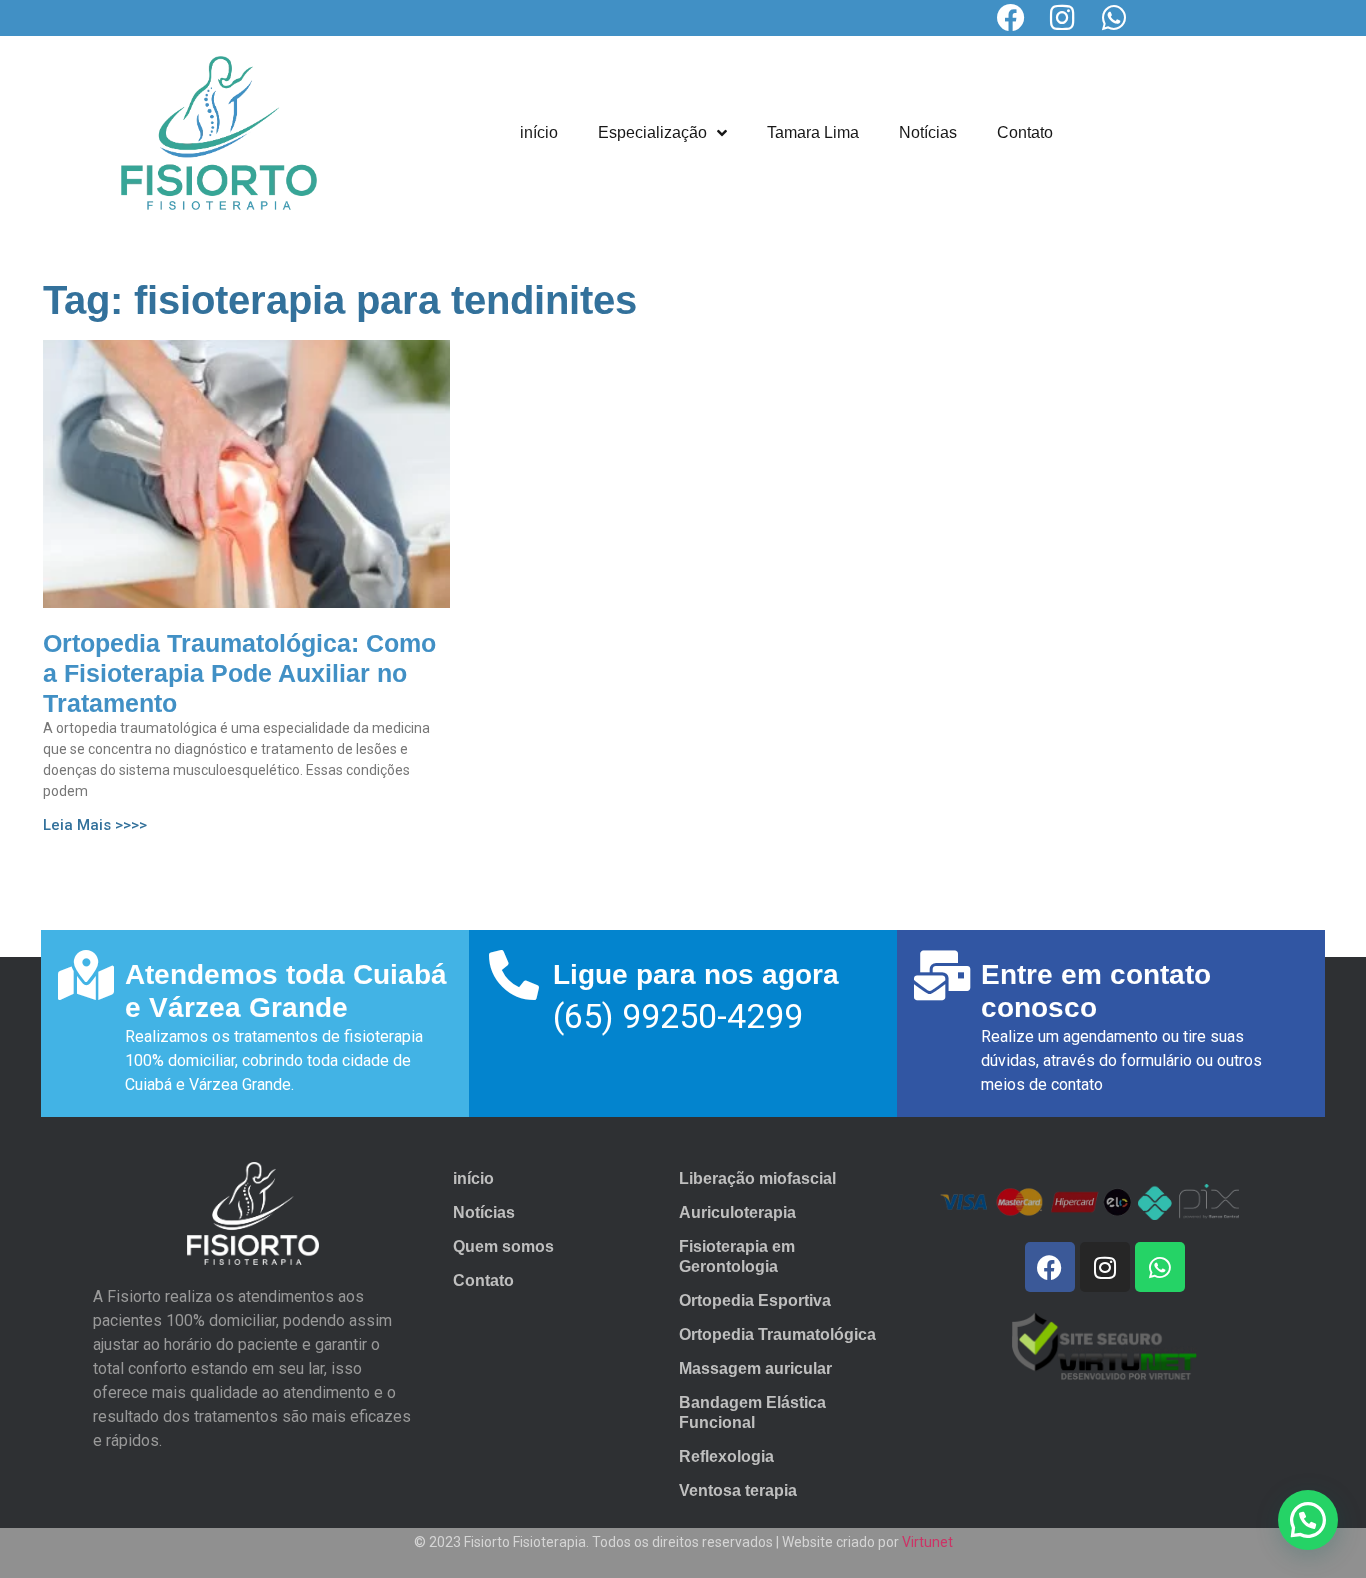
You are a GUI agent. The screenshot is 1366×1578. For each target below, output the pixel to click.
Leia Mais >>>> (95, 825)
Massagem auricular (755, 1368)
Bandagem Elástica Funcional (752, 1412)
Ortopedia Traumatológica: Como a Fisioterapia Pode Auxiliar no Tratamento (239, 673)
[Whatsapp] (1115, 18)
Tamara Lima (813, 132)
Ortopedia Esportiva (755, 1300)
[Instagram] (1063, 18)
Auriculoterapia (737, 1212)
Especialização (652, 132)
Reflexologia (726, 1456)
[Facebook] (1011, 18)
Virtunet (927, 1542)
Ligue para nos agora (696, 974)
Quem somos (503, 1246)
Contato (1025, 132)
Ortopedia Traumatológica (777, 1334)
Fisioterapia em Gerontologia (737, 1256)
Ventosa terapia (738, 1490)
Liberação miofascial (757, 1178)
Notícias (928, 132)
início (539, 132)
